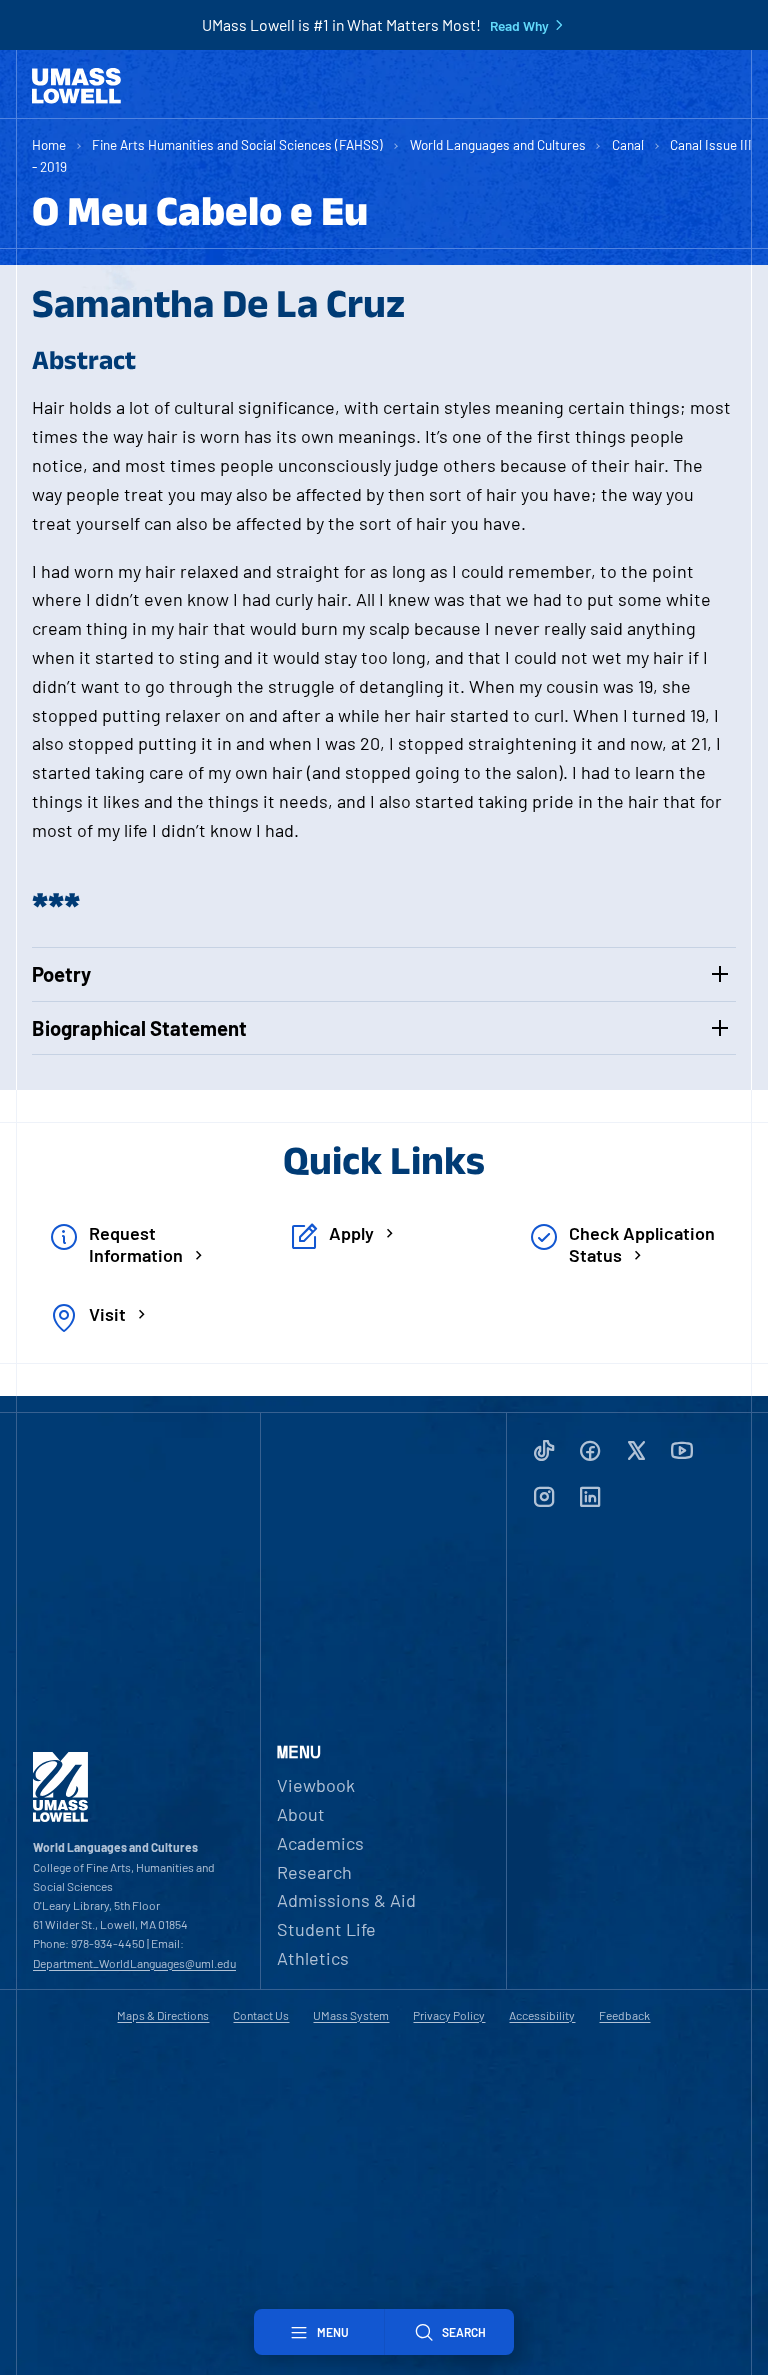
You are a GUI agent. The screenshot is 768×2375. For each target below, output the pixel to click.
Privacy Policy (449, 2015)
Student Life (326, 1929)
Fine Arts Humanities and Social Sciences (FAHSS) (237, 144)
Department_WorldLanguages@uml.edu (134, 1963)
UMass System (351, 2015)
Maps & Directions (163, 2015)
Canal (628, 144)
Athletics (313, 1958)
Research (314, 1872)
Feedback (624, 2015)
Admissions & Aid (346, 1900)
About (301, 1814)
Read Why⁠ (519, 26)
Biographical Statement (139, 1028)
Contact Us (261, 2015)
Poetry (61, 974)
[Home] (76, 86)
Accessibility (542, 2015)
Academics (320, 1843)
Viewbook (316, 1785)
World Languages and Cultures (498, 144)
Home (49, 144)
